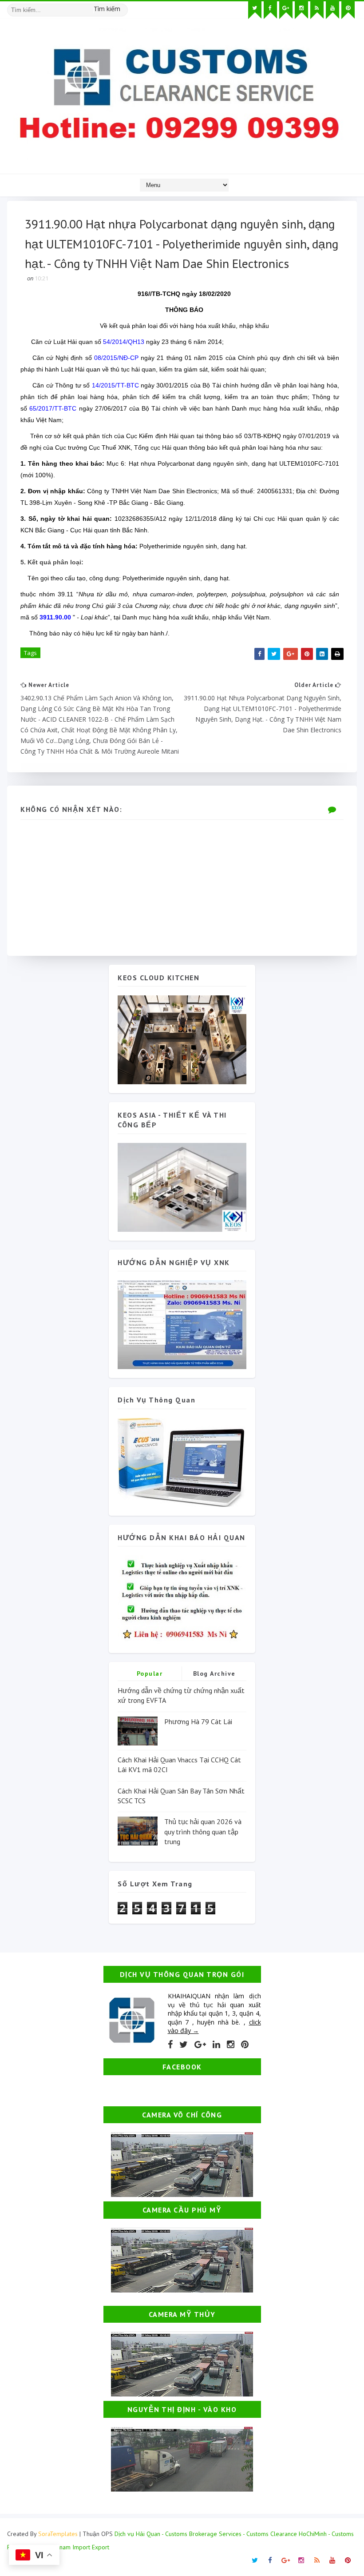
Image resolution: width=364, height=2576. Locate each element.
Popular (150, 1673)
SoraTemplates (58, 2534)
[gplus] (286, 10)
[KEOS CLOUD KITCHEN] (182, 1039)
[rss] (317, 10)
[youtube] (332, 10)
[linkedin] (216, 2045)
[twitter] (255, 10)
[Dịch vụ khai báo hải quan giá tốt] (182, 1461)
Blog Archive (214, 1673)
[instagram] (301, 10)
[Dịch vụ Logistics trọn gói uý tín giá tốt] (182, 1324)
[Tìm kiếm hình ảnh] (124, 7)
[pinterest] (348, 10)
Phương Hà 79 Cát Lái (198, 1721)
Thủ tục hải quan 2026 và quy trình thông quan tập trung (203, 1831)
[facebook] (270, 10)
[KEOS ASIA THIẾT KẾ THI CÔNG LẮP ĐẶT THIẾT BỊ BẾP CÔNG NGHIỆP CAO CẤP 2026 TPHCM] (182, 1187)
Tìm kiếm (107, 9)
